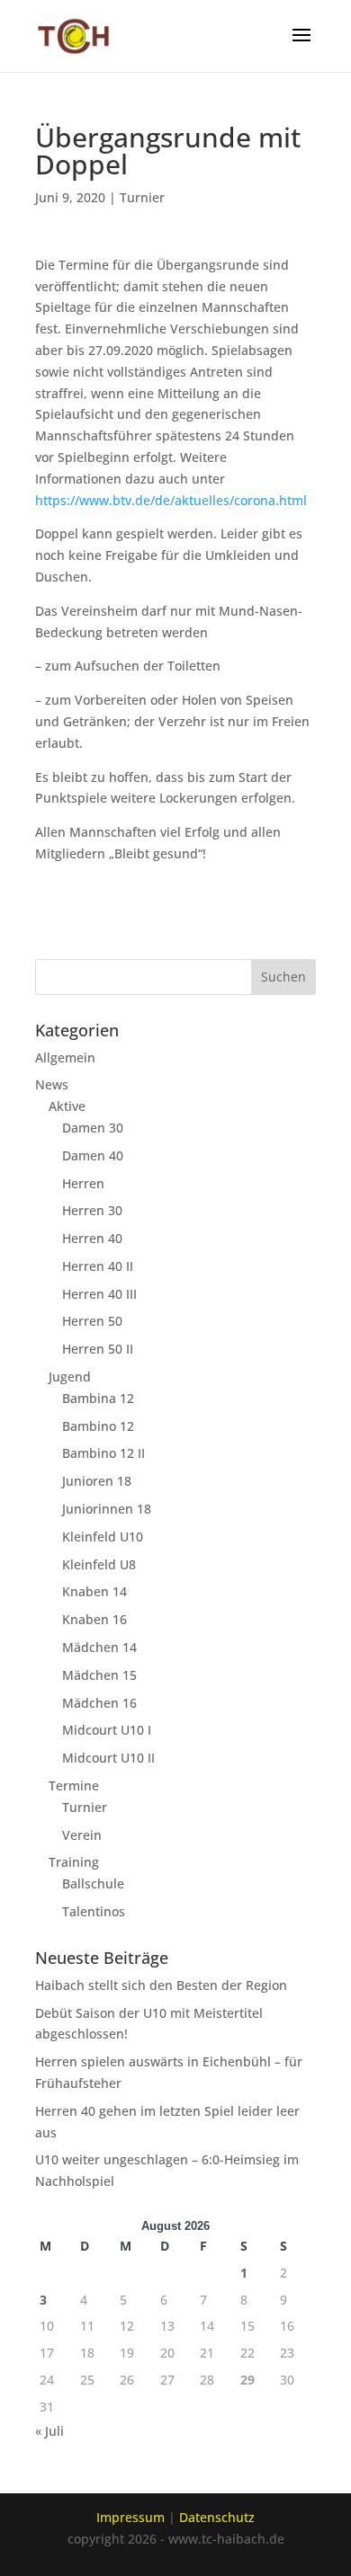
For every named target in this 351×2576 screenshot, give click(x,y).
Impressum (130, 2517)
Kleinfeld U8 (99, 1564)
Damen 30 (93, 1128)
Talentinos (94, 1911)
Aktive (67, 1106)
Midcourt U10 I (107, 1730)
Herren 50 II (98, 1349)
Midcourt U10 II (108, 1758)
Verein (82, 1835)
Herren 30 (92, 1210)
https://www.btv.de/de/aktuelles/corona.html (171, 500)
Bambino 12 (98, 1426)
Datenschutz (217, 2517)
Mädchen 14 (99, 1647)
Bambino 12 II (103, 1453)
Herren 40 (92, 1238)
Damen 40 (93, 1155)
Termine (74, 1785)
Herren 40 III (99, 1294)
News (52, 1084)
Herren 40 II (98, 1266)
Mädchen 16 (99, 1703)
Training (74, 1862)
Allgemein (65, 1057)
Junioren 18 (97, 1481)
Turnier (142, 197)
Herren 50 (92, 1321)
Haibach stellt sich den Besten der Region (161, 1985)
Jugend (70, 1377)
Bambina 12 (98, 1398)
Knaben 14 (94, 1591)
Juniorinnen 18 (107, 1509)
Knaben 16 (94, 1619)
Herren (83, 1183)
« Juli (49, 2431)
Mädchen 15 (99, 1675)
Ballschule (93, 1883)
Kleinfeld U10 (103, 1537)
